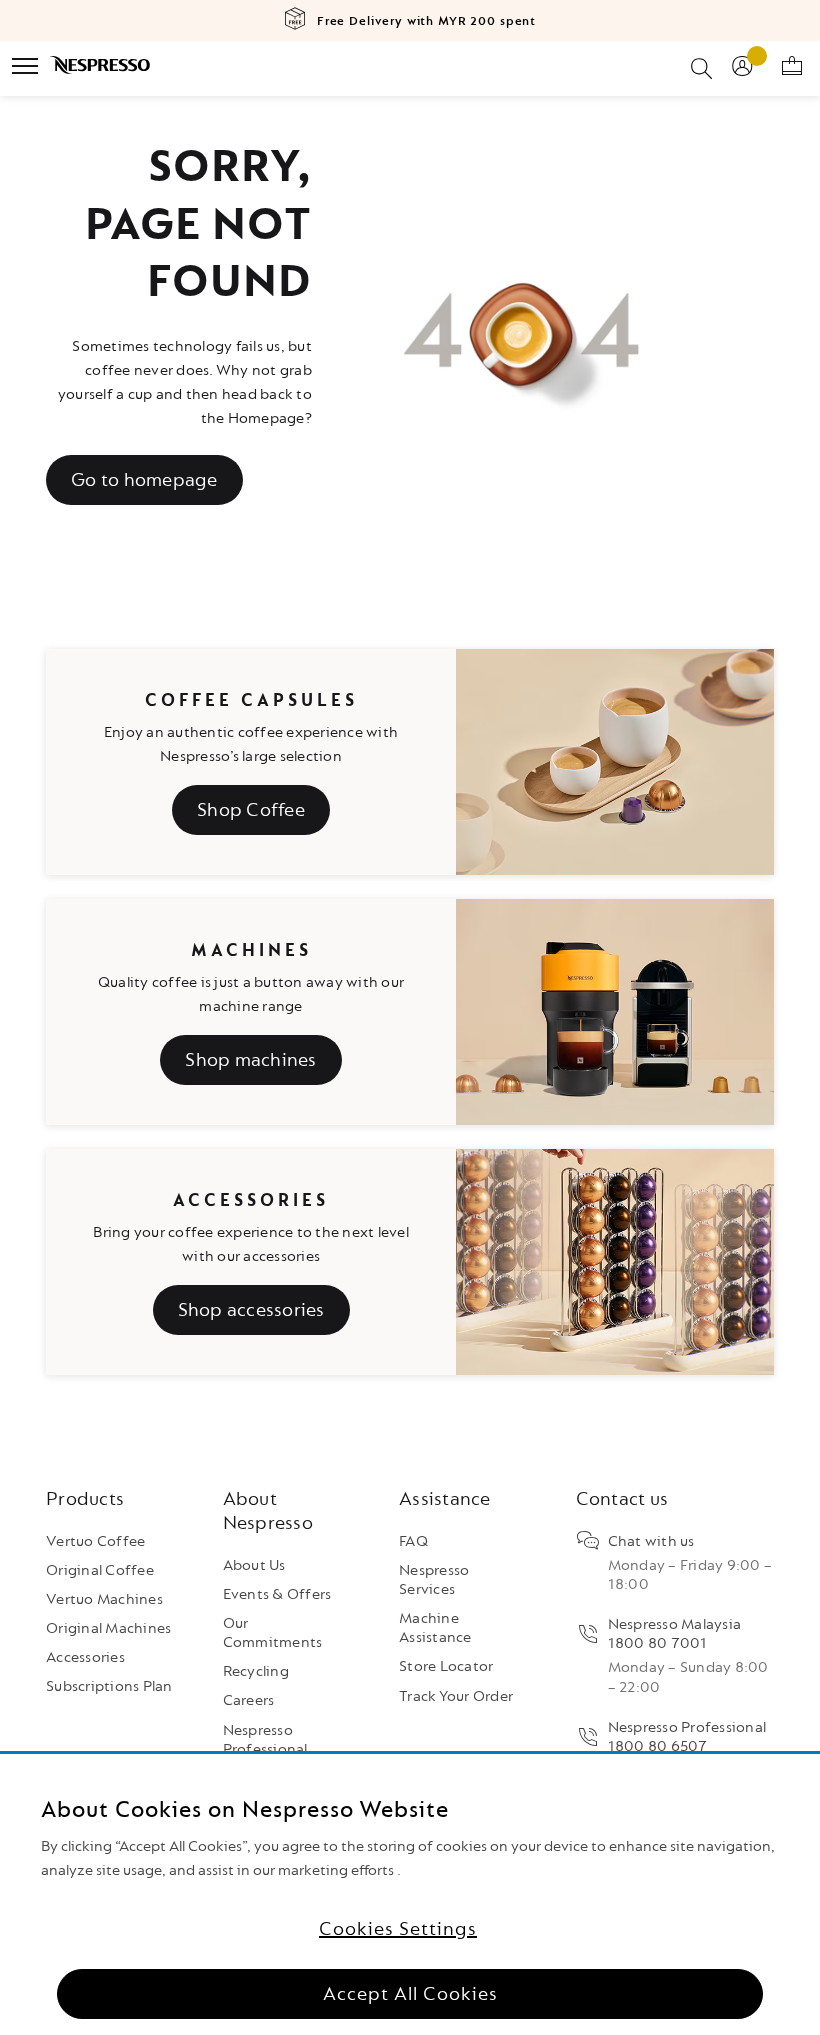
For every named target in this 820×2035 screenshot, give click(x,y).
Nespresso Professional (265, 1740)
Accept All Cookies (410, 1994)
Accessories (85, 1657)
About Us (254, 1565)
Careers (249, 1700)
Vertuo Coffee (95, 1541)
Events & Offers (277, 1594)
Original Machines (108, 1628)
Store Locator (446, 1666)
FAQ (413, 1541)
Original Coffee (100, 1570)
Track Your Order (456, 1696)
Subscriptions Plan (109, 1686)
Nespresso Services (434, 1580)
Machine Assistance (435, 1628)
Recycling (256, 1671)
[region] (410, 1894)
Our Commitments (273, 1633)
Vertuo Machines (104, 1599)
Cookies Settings (398, 1929)
